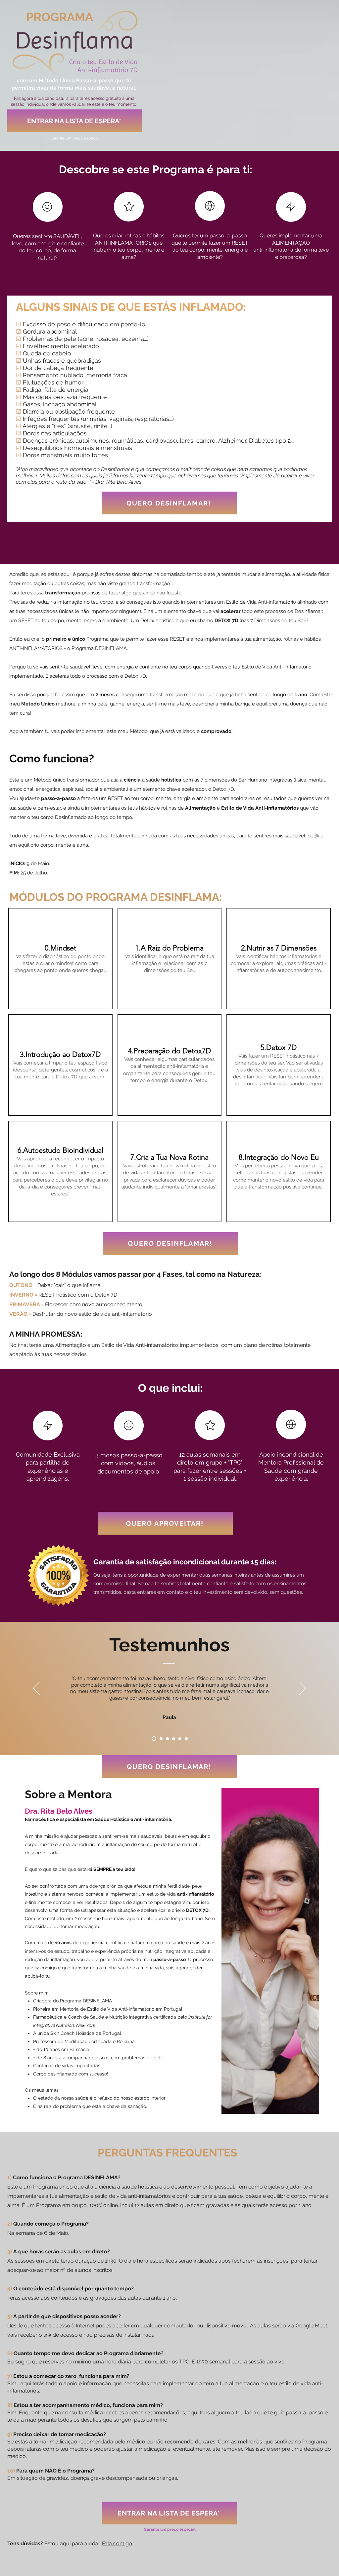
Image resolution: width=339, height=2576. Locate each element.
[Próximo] (303, 1689)
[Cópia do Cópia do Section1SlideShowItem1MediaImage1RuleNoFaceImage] (167, 1739)
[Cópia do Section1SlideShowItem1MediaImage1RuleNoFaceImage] (160, 1739)
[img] (60, 959)
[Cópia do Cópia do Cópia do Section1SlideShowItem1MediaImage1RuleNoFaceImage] (174, 1739)
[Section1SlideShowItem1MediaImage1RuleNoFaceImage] (153, 1739)
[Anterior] (36, 1689)
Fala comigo (117, 2543)
